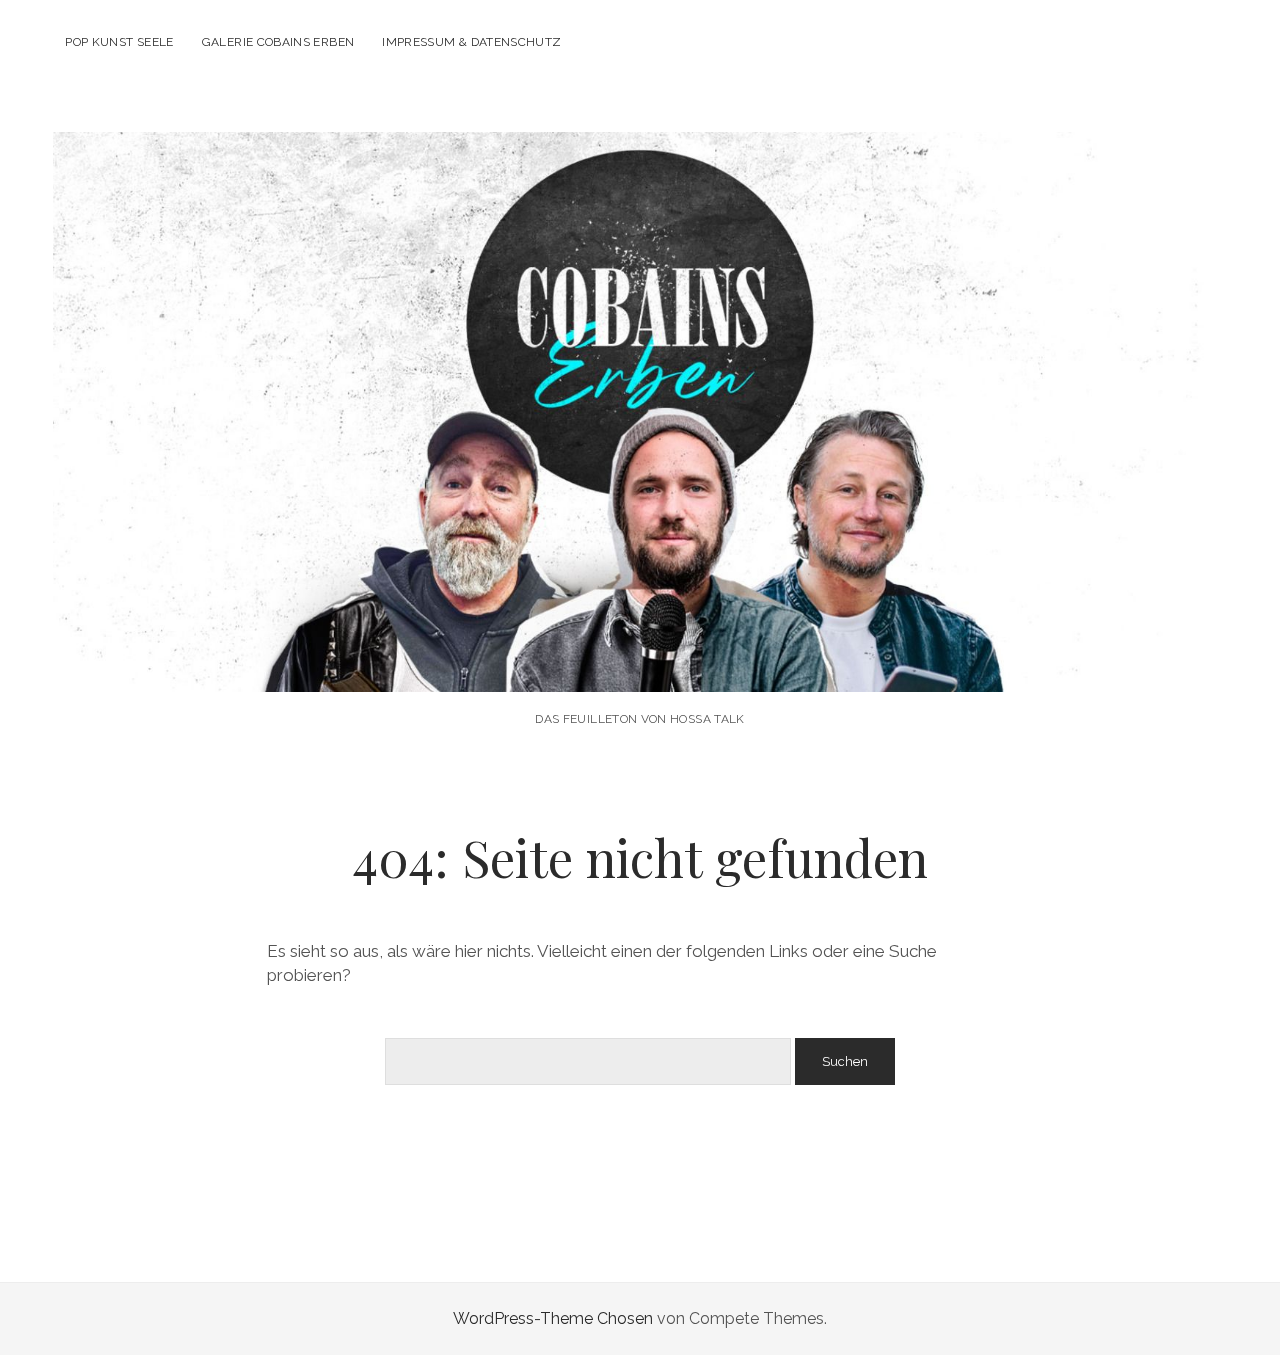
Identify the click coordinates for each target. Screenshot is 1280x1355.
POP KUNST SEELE (119, 42)
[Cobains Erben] (639, 664)
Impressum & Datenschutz (471, 42)
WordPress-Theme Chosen (553, 1318)
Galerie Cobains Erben (278, 42)
